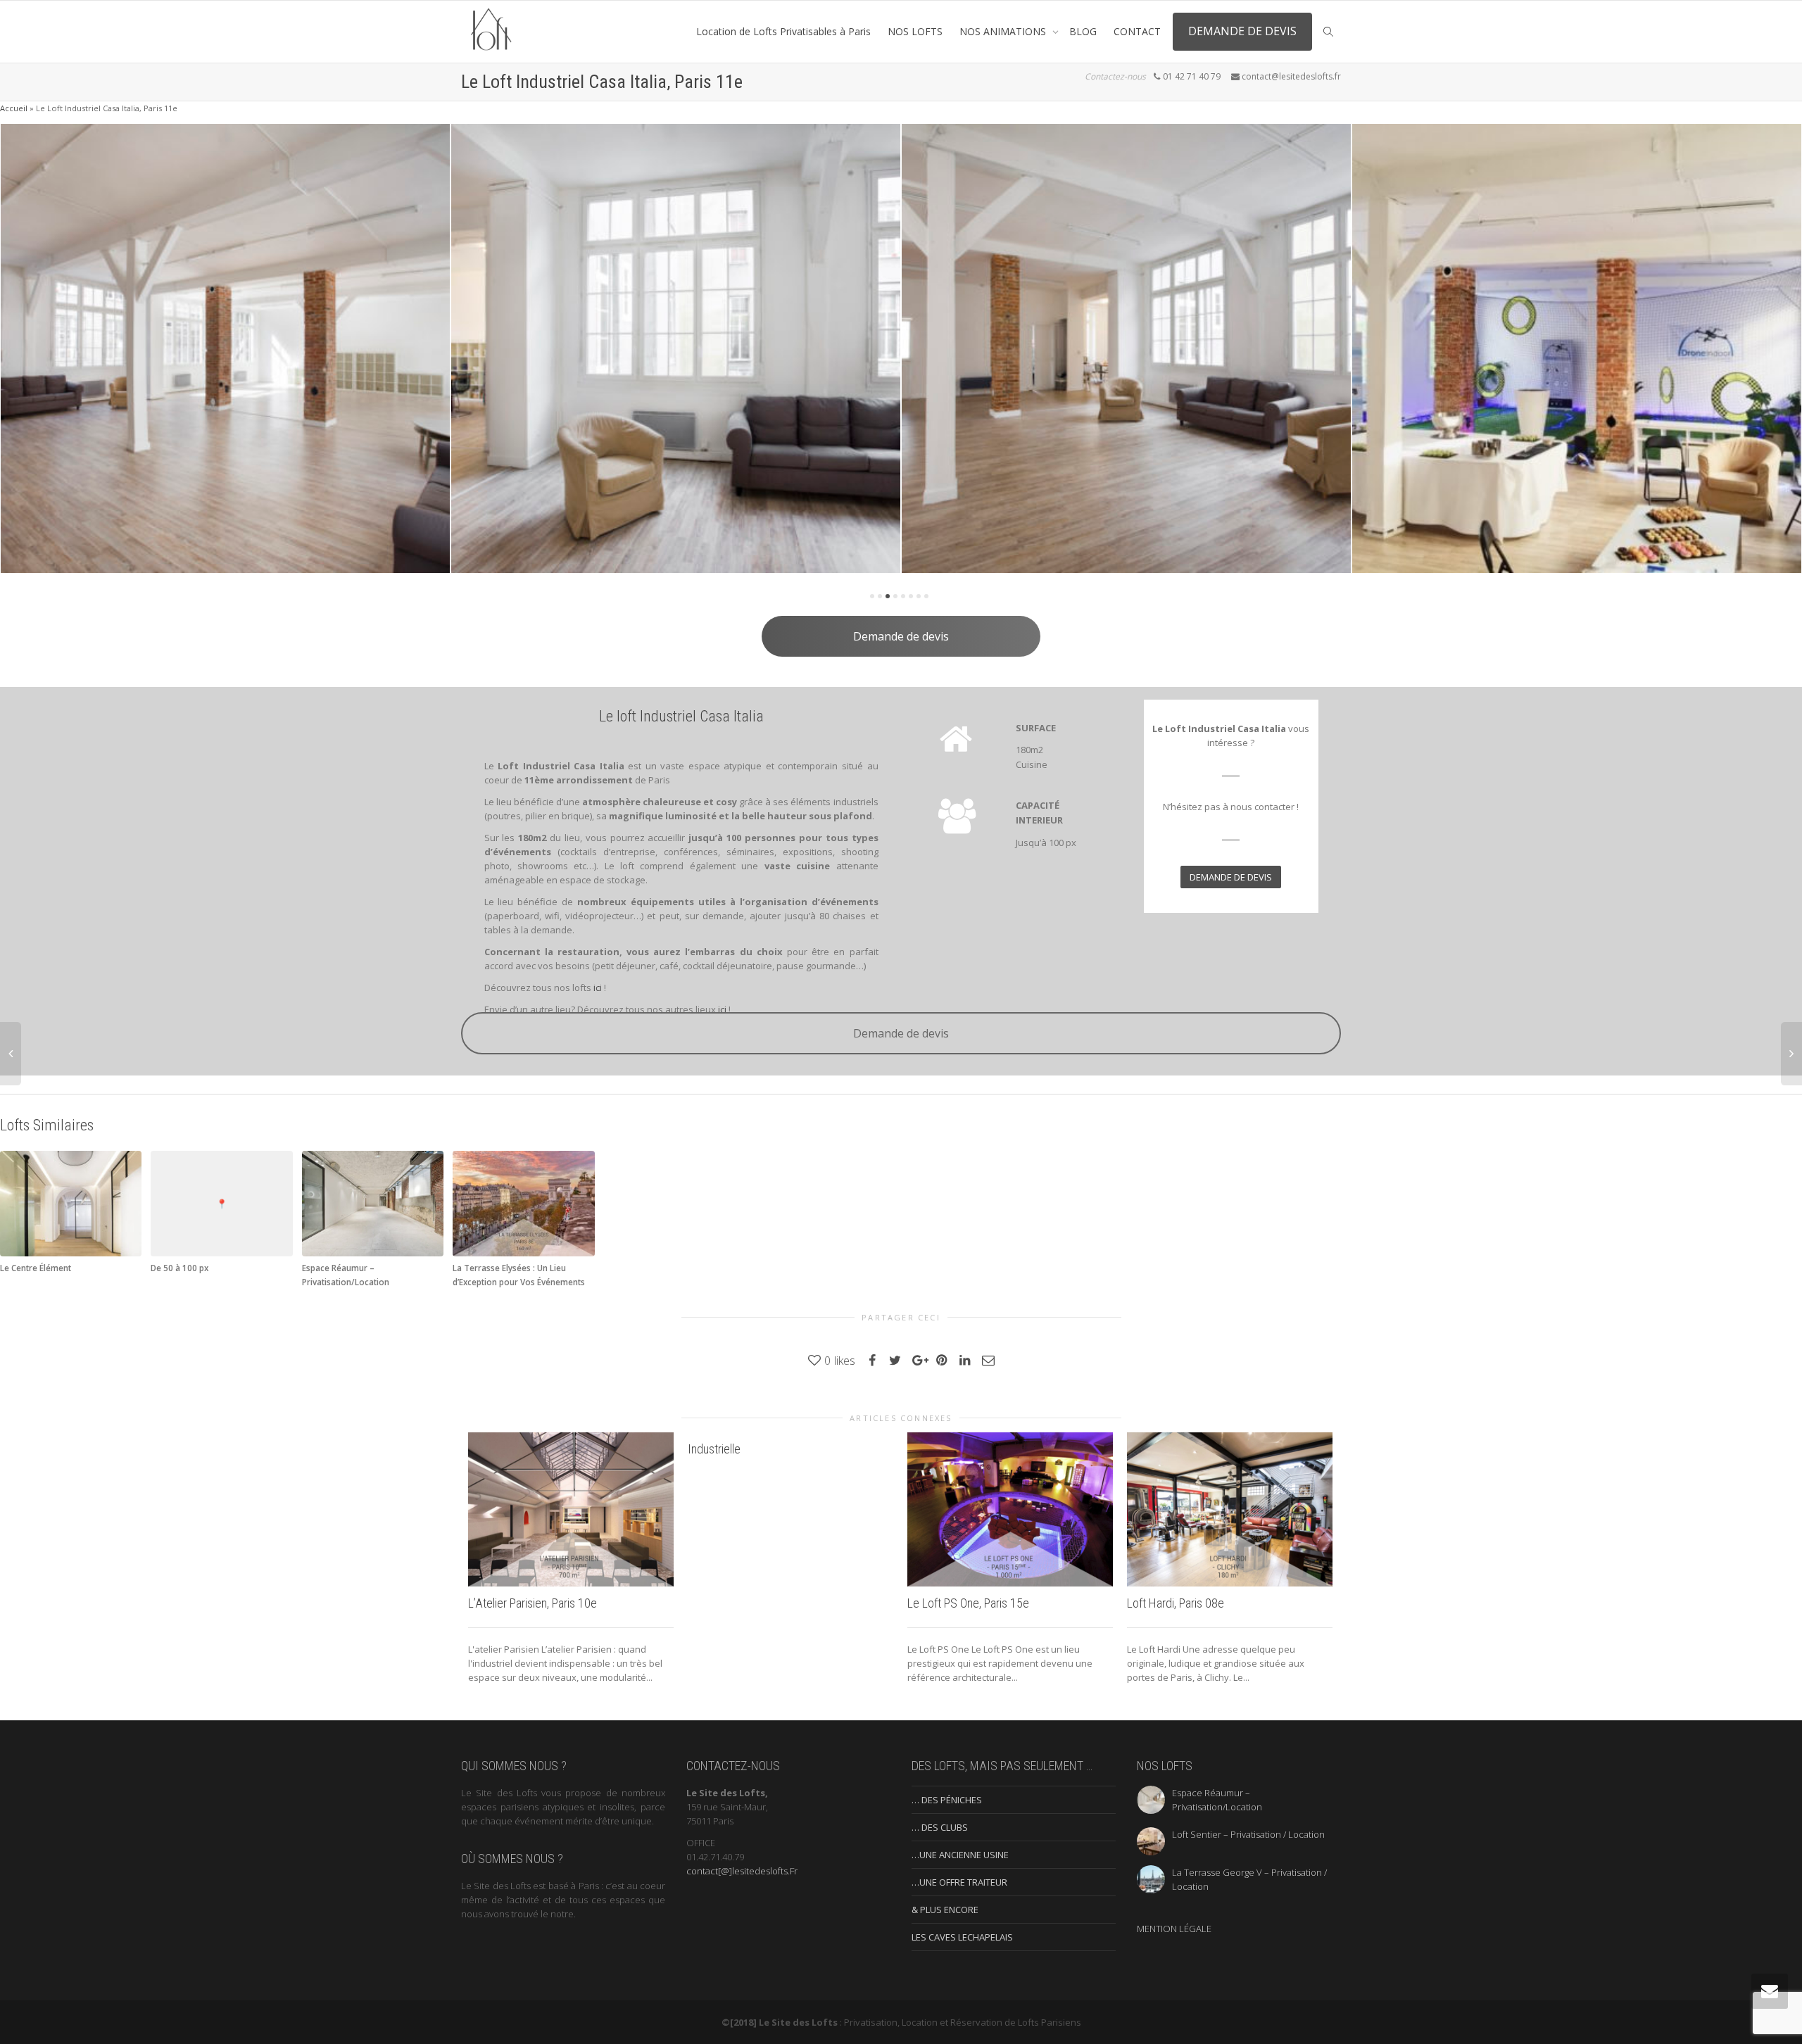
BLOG (1083, 31)
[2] (880, 596)
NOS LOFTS (915, 31)
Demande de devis (901, 636)
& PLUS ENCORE (945, 1910)
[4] (895, 596)
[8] (926, 596)
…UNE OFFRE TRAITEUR (959, 1882)
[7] (919, 596)
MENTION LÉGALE (1174, 1929)
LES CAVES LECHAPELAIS (962, 1937)
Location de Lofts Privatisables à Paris (783, 31)
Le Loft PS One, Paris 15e (968, 1603)
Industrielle (714, 1449)
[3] (888, 596)
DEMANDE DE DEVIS (1242, 31)
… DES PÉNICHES (947, 1800)
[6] (911, 596)
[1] (872, 596)
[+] (634, 348)
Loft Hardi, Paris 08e (1176, 1603)
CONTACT (1137, 31)
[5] (903, 596)
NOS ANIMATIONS (1004, 31)
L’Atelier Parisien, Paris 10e (533, 1603)
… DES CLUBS (940, 1827)
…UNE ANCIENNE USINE (960, 1855)
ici (598, 988)
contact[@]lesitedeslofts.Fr (742, 1871)
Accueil (14, 108)
